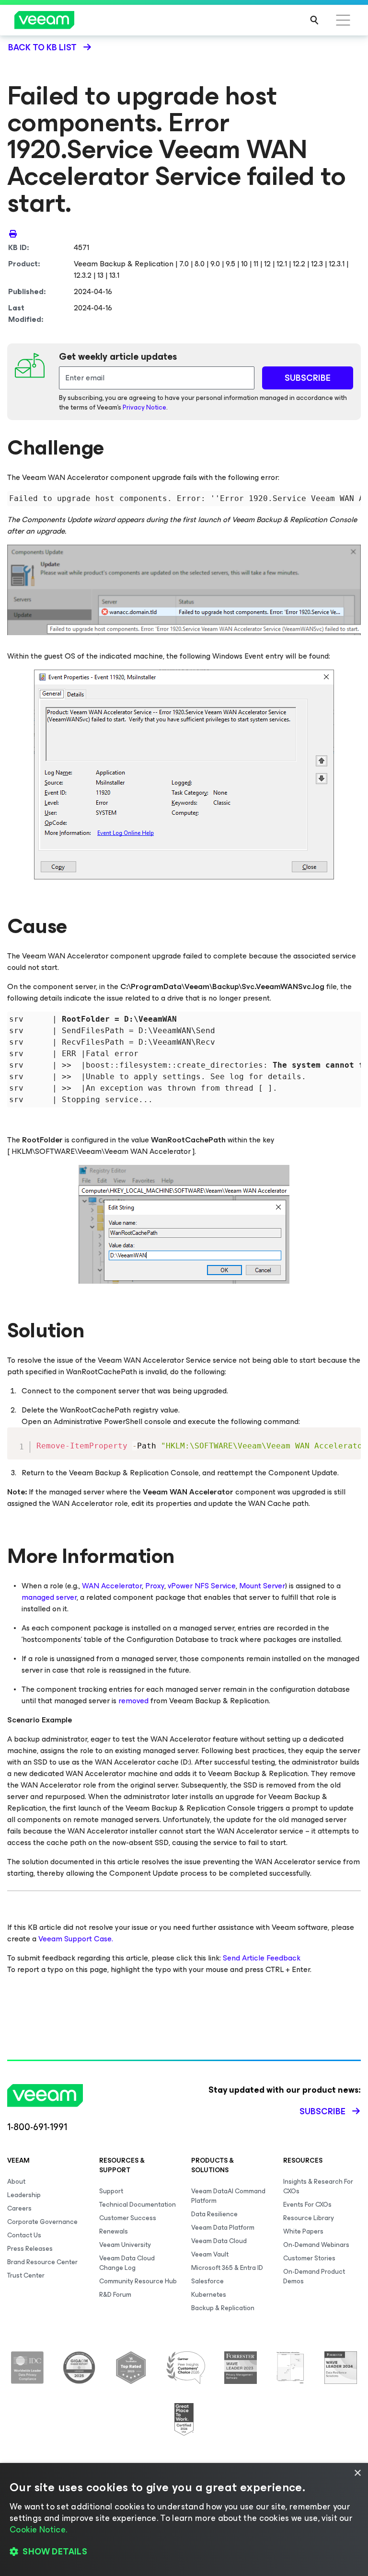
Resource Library (309, 2218)
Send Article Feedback (262, 1958)
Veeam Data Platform (223, 2228)
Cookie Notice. (38, 2530)
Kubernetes (209, 2295)
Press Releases (30, 2249)
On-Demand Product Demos (314, 2276)
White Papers (303, 2231)
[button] (184, 2552)
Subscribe (322, 2111)
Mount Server (262, 1586)
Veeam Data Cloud (219, 2241)
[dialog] (184, 2519)
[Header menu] (343, 20)
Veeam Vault (210, 2254)
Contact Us (24, 2235)
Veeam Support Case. (76, 1939)
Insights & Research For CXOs (318, 2186)
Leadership (24, 2195)
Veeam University (125, 2245)
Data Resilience (214, 2214)
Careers (19, 2208)
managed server (49, 1597)
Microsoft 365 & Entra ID (227, 2268)
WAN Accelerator (112, 1586)
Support (111, 2191)
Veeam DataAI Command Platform (228, 2196)
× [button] (357, 2473)
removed (133, 1701)
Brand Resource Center (42, 2262)
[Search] (314, 20)
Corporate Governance (42, 2222)
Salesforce (207, 2281)
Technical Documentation (138, 2205)
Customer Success (128, 2218)
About (16, 2182)
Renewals (114, 2231)
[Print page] (13, 233)
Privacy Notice (144, 407)
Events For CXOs (307, 2205)
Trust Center (26, 2275)
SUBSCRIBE (308, 378)
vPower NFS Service (202, 1586)
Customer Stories (309, 2258)
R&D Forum (115, 2295)
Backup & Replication (223, 2308)
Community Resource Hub (138, 2281)
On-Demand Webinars (316, 2245)
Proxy (155, 1586)
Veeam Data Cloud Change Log (127, 2263)
